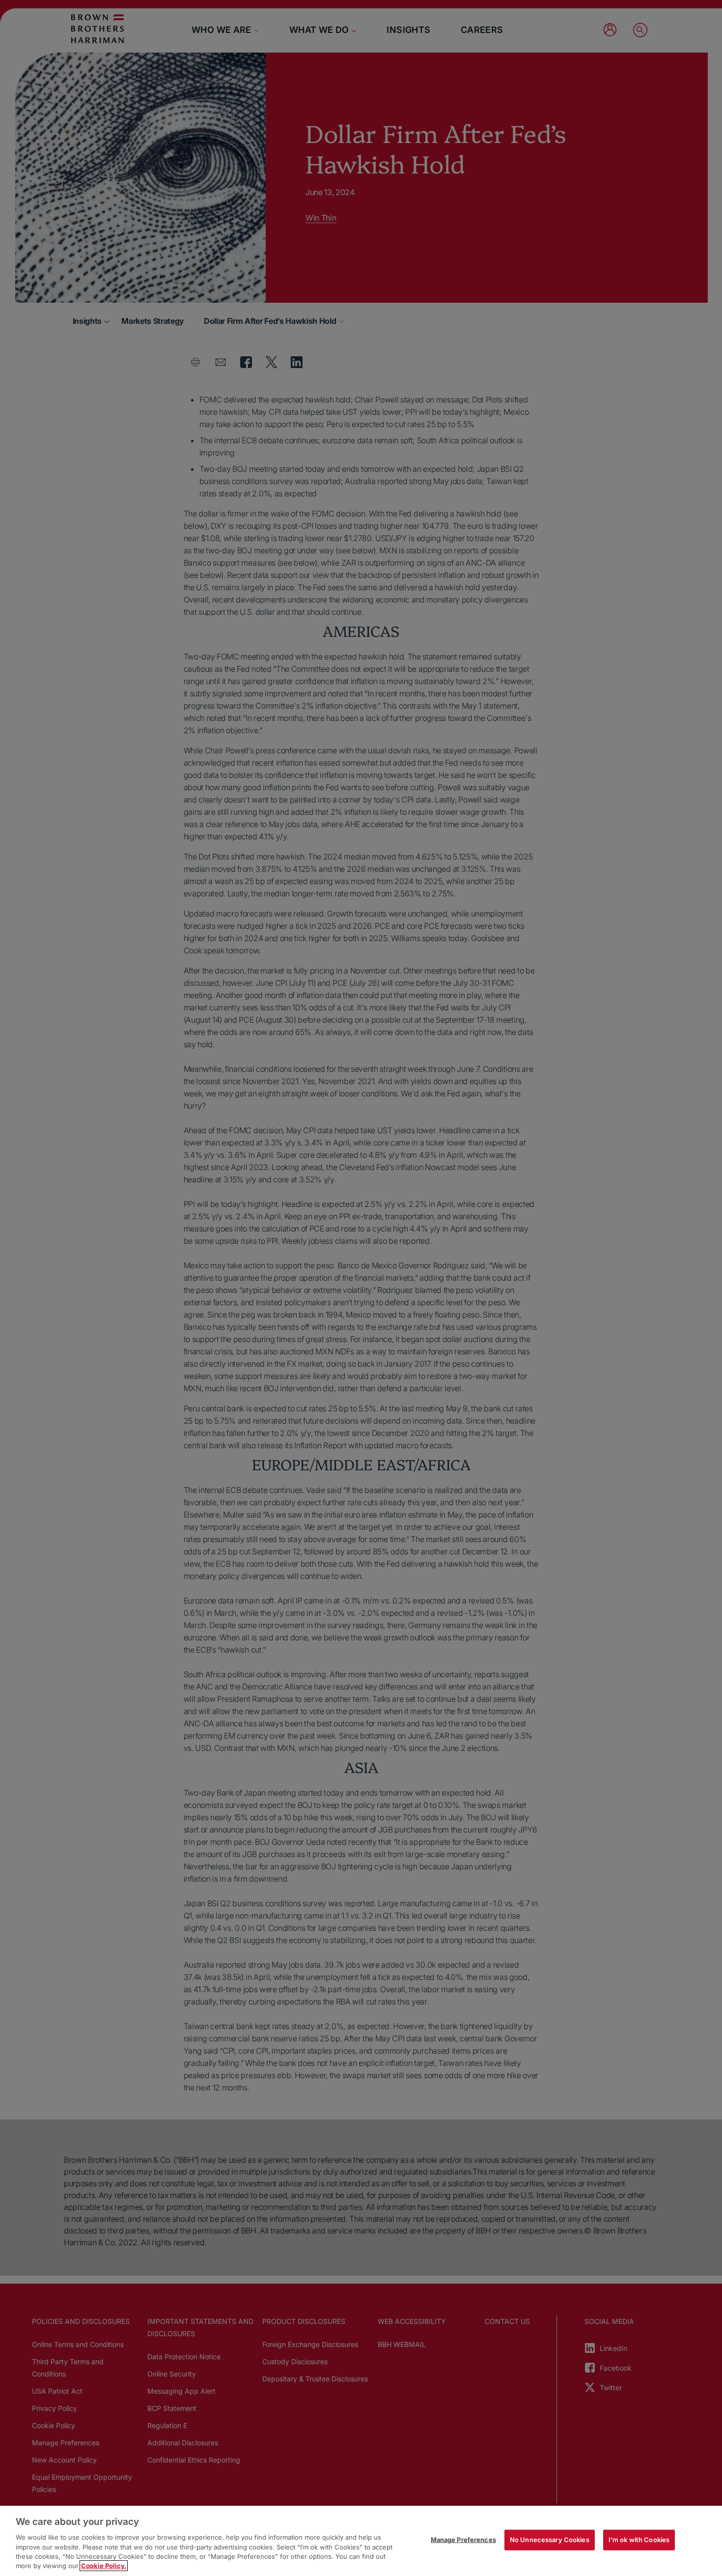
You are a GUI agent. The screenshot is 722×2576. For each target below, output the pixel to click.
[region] (361, 2541)
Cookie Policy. (104, 2566)
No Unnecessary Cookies (550, 2540)
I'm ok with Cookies (639, 2540)
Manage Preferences (463, 2540)
